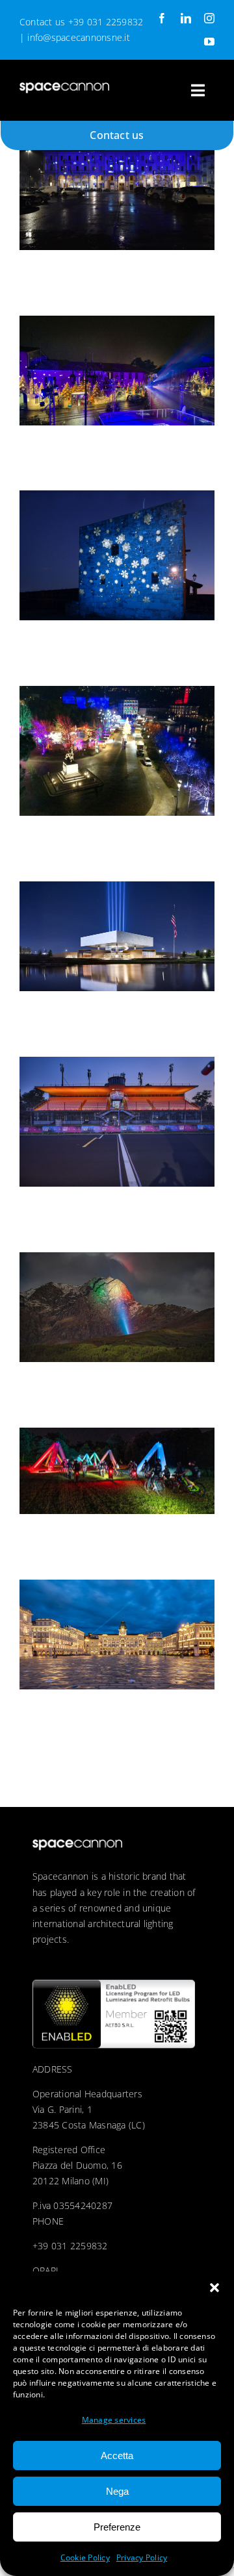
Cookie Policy (85, 2557)
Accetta (117, 2456)
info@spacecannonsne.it (78, 37)
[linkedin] (186, 18)
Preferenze (117, 2527)
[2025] (117, 185)
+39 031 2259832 (106, 22)
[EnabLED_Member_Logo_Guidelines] (114, 1985)
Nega (117, 2491)
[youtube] (209, 42)
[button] (214, 2288)
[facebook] (162, 18)
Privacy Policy (142, 2557)
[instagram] (209, 18)
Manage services (114, 2420)
